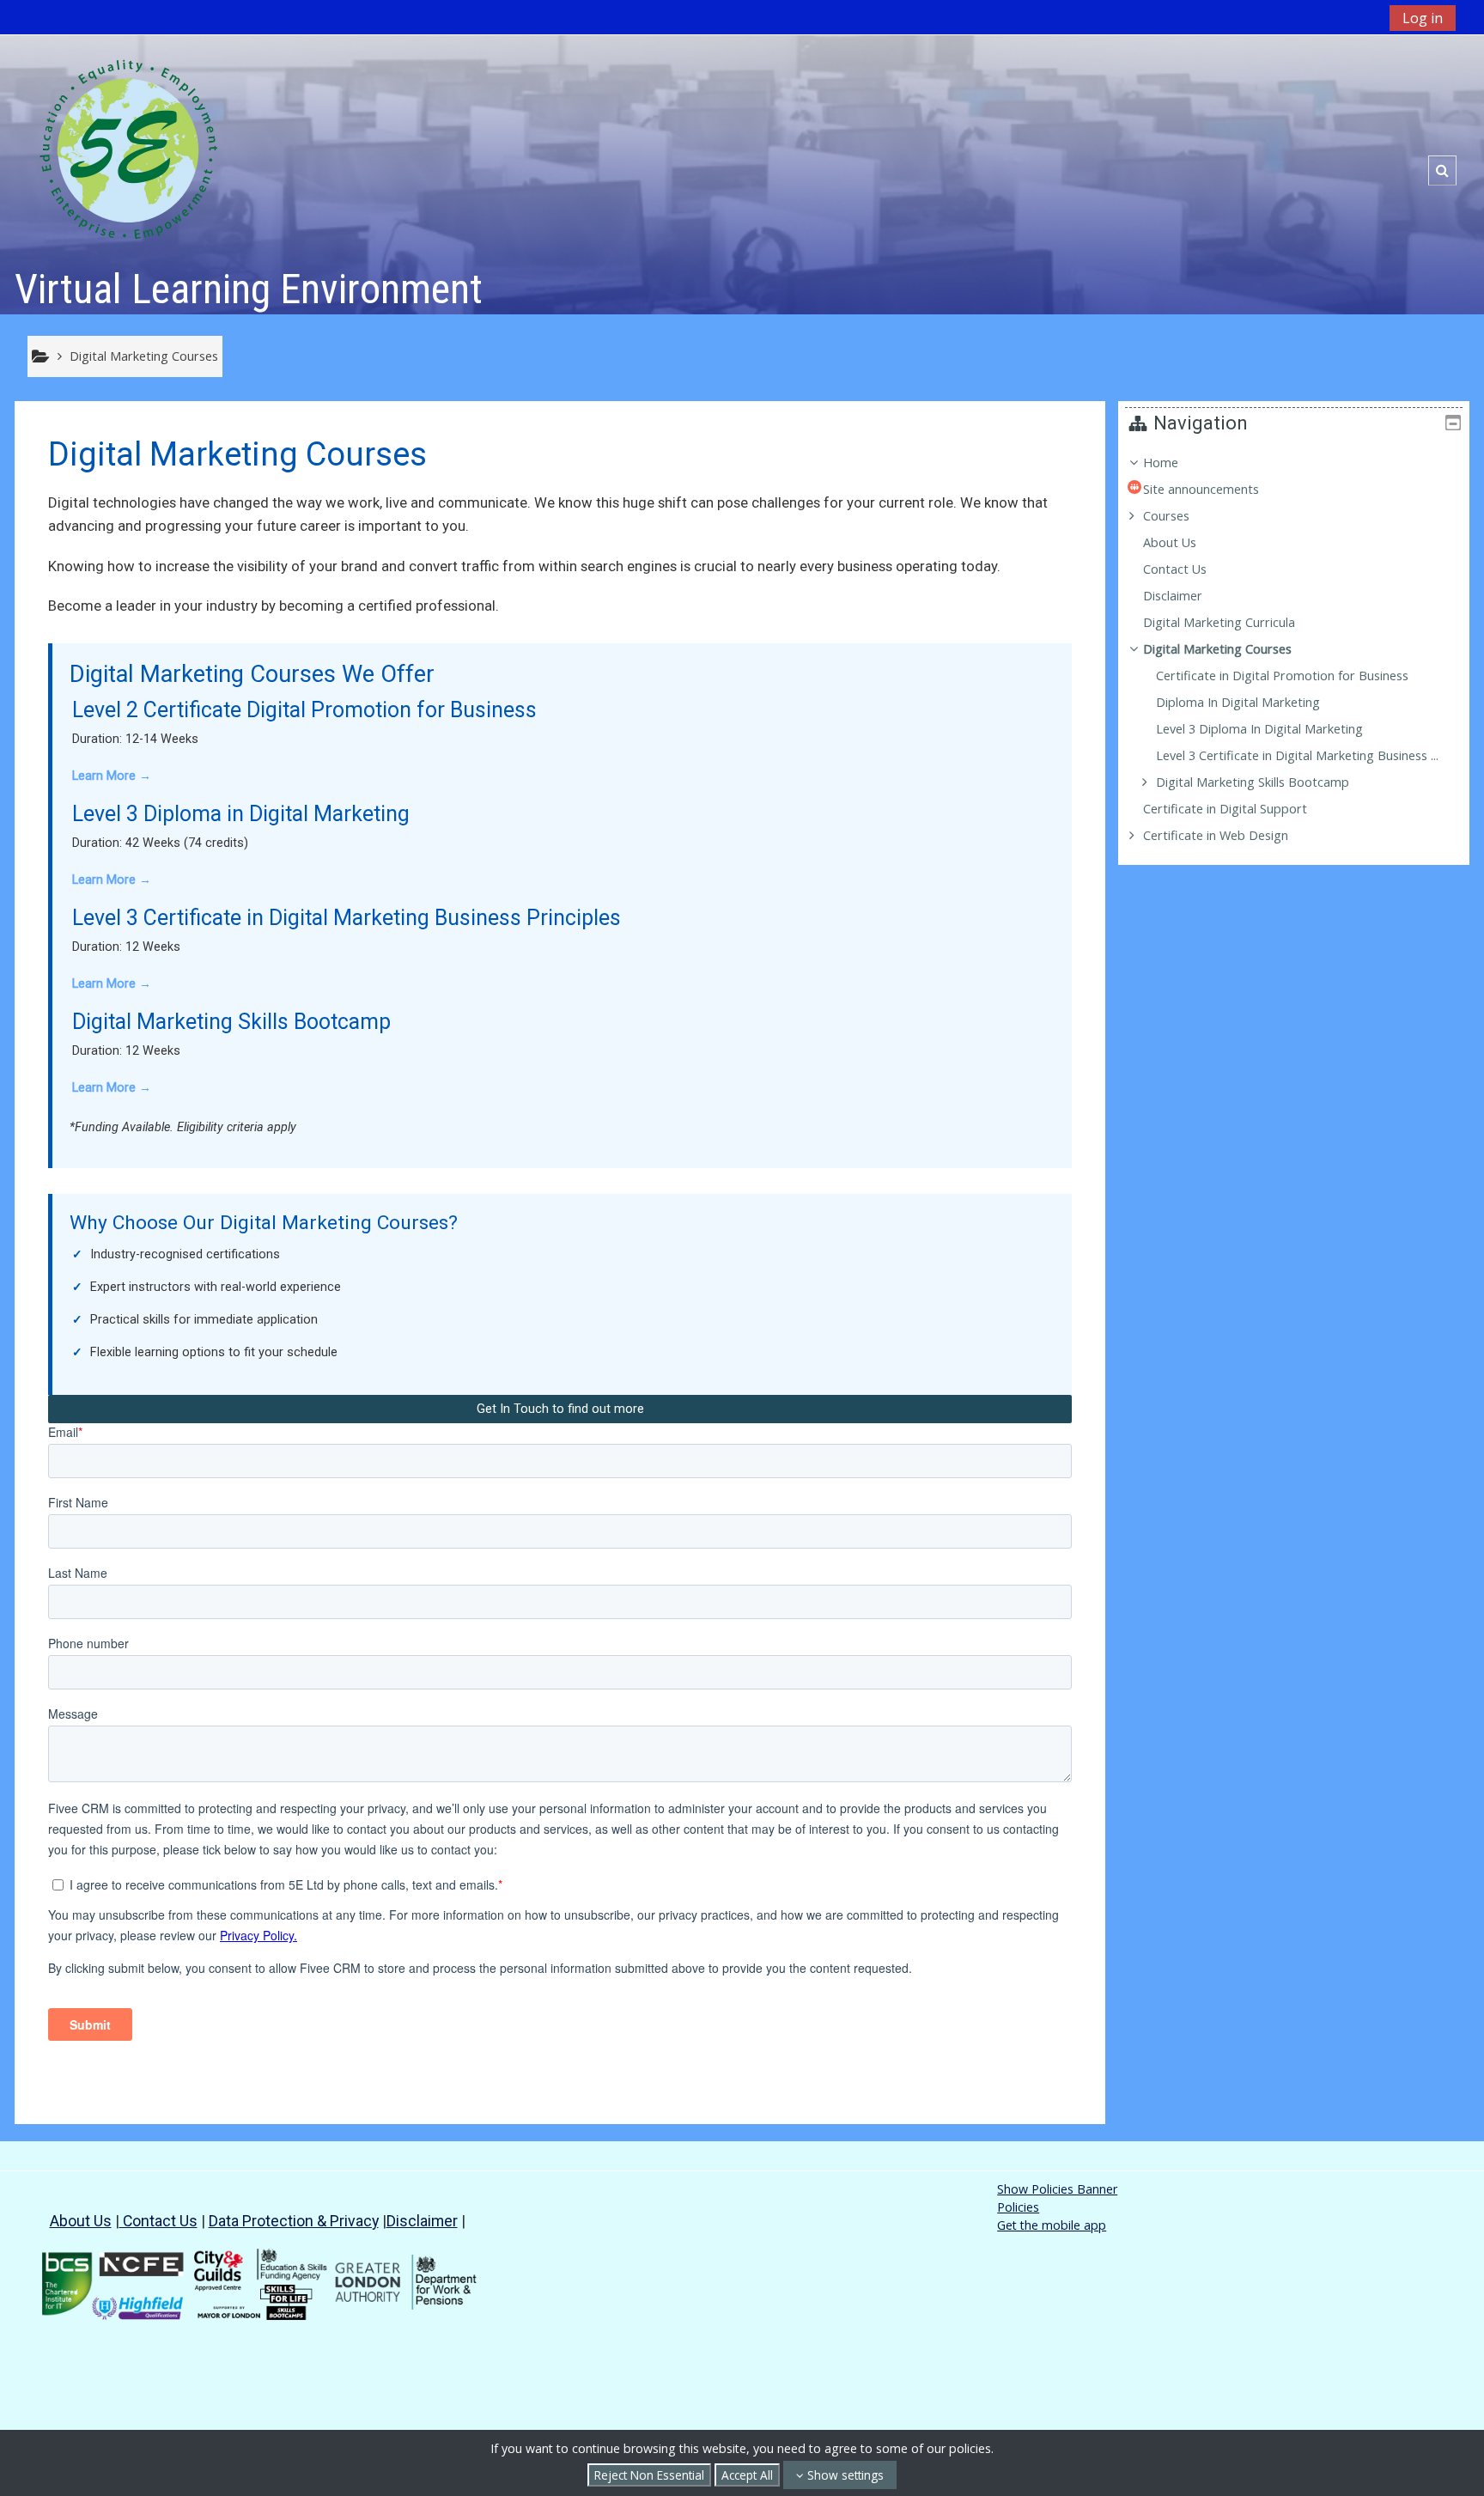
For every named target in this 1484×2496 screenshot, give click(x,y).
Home (1161, 463)
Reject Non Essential (649, 2475)
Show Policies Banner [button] (1057, 2189)
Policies (1018, 2207)
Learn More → (112, 776)
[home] (129, 148)
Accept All (747, 2475)
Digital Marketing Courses (1217, 649)
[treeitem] (1294, 649)
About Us (81, 2221)
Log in (1423, 18)
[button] (1442, 170)
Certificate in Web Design (1216, 835)
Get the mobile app (1052, 2225)
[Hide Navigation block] (1453, 423)
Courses (1166, 516)
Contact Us (158, 2221)
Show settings (844, 2475)
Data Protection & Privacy (294, 2221)
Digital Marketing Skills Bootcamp (1253, 782)
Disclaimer (422, 2221)
